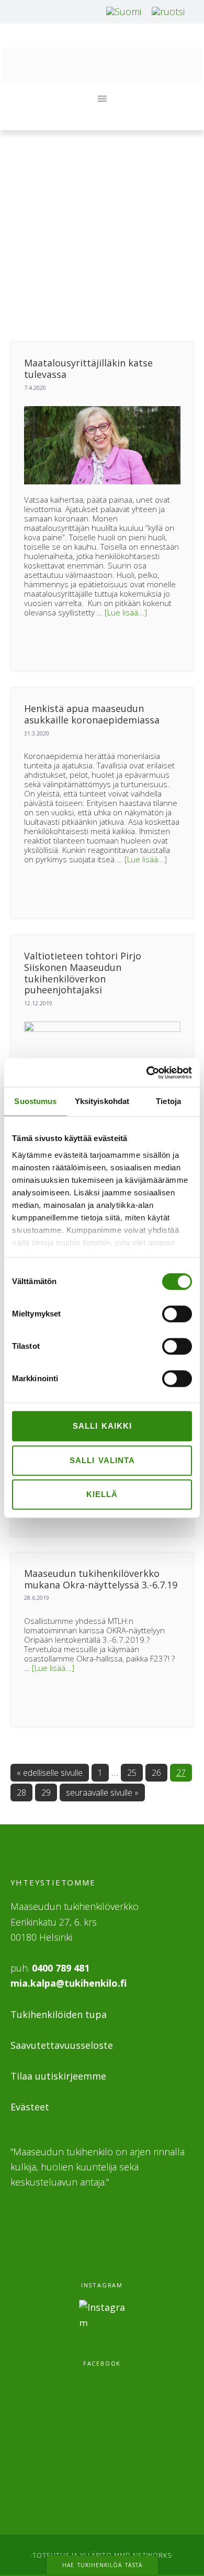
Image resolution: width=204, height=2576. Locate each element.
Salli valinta (102, 1460)
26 (158, 1772)
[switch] (177, 1314)
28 (24, 1792)
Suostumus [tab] (35, 1101)
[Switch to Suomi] (124, 11)
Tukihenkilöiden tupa (59, 2014)
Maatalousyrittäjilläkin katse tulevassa (88, 369)
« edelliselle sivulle (50, 1772)
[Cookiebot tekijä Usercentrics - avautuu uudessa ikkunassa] (147, 1073)
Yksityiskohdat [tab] (102, 1101)
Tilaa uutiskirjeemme (58, 2076)
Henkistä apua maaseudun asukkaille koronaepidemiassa (92, 714)
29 (48, 1792)
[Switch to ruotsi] (168, 11)
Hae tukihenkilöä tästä (102, 2565)
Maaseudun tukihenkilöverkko (102, 66)
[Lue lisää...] (126, 612)
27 (183, 1772)
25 (134, 1772)
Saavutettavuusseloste (62, 2045)
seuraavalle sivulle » (102, 1792)
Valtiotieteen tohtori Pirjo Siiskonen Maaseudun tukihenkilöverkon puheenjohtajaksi (83, 973)
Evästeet (30, 2107)
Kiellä (102, 1494)
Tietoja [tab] (168, 1101)
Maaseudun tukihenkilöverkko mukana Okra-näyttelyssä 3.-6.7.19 (101, 1579)
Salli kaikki (102, 1426)
